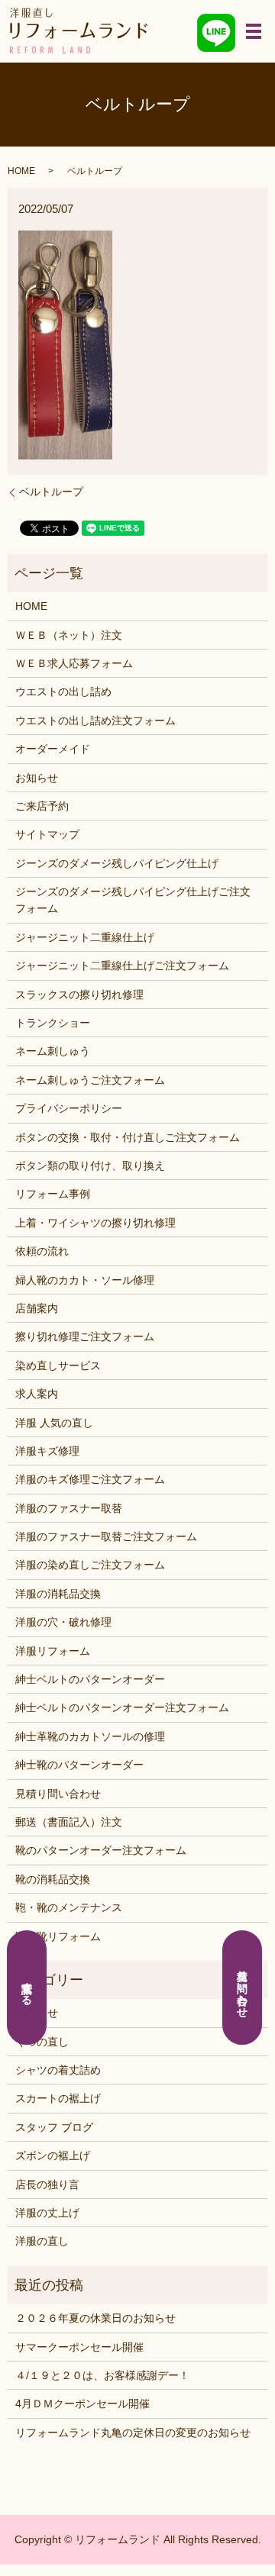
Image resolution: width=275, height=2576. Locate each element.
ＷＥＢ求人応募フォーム (74, 663)
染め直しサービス (58, 1365)
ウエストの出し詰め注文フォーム (95, 721)
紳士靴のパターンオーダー (79, 1765)
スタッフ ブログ (54, 2127)
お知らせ (37, 778)
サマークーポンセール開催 (79, 2347)
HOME (21, 171)
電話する (27, 1988)
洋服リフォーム (53, 1651)
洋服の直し (42, 2241)
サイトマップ (47, 834)
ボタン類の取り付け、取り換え (90, 1165)
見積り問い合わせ (58, 1794)
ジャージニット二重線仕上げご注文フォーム (122, 966)
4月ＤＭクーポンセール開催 (82, 2404)
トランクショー (53, 1023)
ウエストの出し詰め (63, 692)
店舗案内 (37, 1308)
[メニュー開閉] (254, 31)
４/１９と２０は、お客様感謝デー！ (102, 2375)
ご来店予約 (42, 806)
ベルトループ (51, 492)
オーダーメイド (53, 749)
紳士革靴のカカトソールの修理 (90, 1736)
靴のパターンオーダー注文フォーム (101, 1850)
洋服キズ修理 (47, 1451)
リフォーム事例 (53, 1194)
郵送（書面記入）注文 (69, 1822)
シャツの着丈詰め (58, 2070)
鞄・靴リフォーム (58, 1936)
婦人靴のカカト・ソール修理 (85, 1280)
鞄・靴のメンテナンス (69, 1907)
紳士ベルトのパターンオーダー (90, 1679)
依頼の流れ (42, 1251)
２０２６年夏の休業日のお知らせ (95, 2318)
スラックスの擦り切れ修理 (79, 995)
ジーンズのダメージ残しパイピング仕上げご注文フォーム (133, 900)
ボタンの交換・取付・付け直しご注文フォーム (128, 1137)
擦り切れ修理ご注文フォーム (85, 1336)
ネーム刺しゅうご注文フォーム (90, 1080)
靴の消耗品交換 (53, 1879)
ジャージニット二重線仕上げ (85, 937)
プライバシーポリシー (69, 1108)
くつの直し (42, 2042)
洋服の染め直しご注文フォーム (90, 1565)
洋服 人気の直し (54, 1423)
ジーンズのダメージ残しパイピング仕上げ (117, 863)
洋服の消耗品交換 (58, 1594)
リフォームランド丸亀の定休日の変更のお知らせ (133, 2433)
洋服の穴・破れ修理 (63, 1622)
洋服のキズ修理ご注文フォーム (90, 1479)
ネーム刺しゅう (53, 1051)
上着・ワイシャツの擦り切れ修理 (95, 1223)
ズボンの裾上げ (53, 2155)
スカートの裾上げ (58, 2098)
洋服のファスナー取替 (69, 1508)
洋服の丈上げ (47, 2213)
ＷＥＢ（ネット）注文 (69, 635)
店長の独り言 (47, 2184)
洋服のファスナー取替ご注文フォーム (106, 1536)
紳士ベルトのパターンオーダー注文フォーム (122, 1707)
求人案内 (37, 1394)
